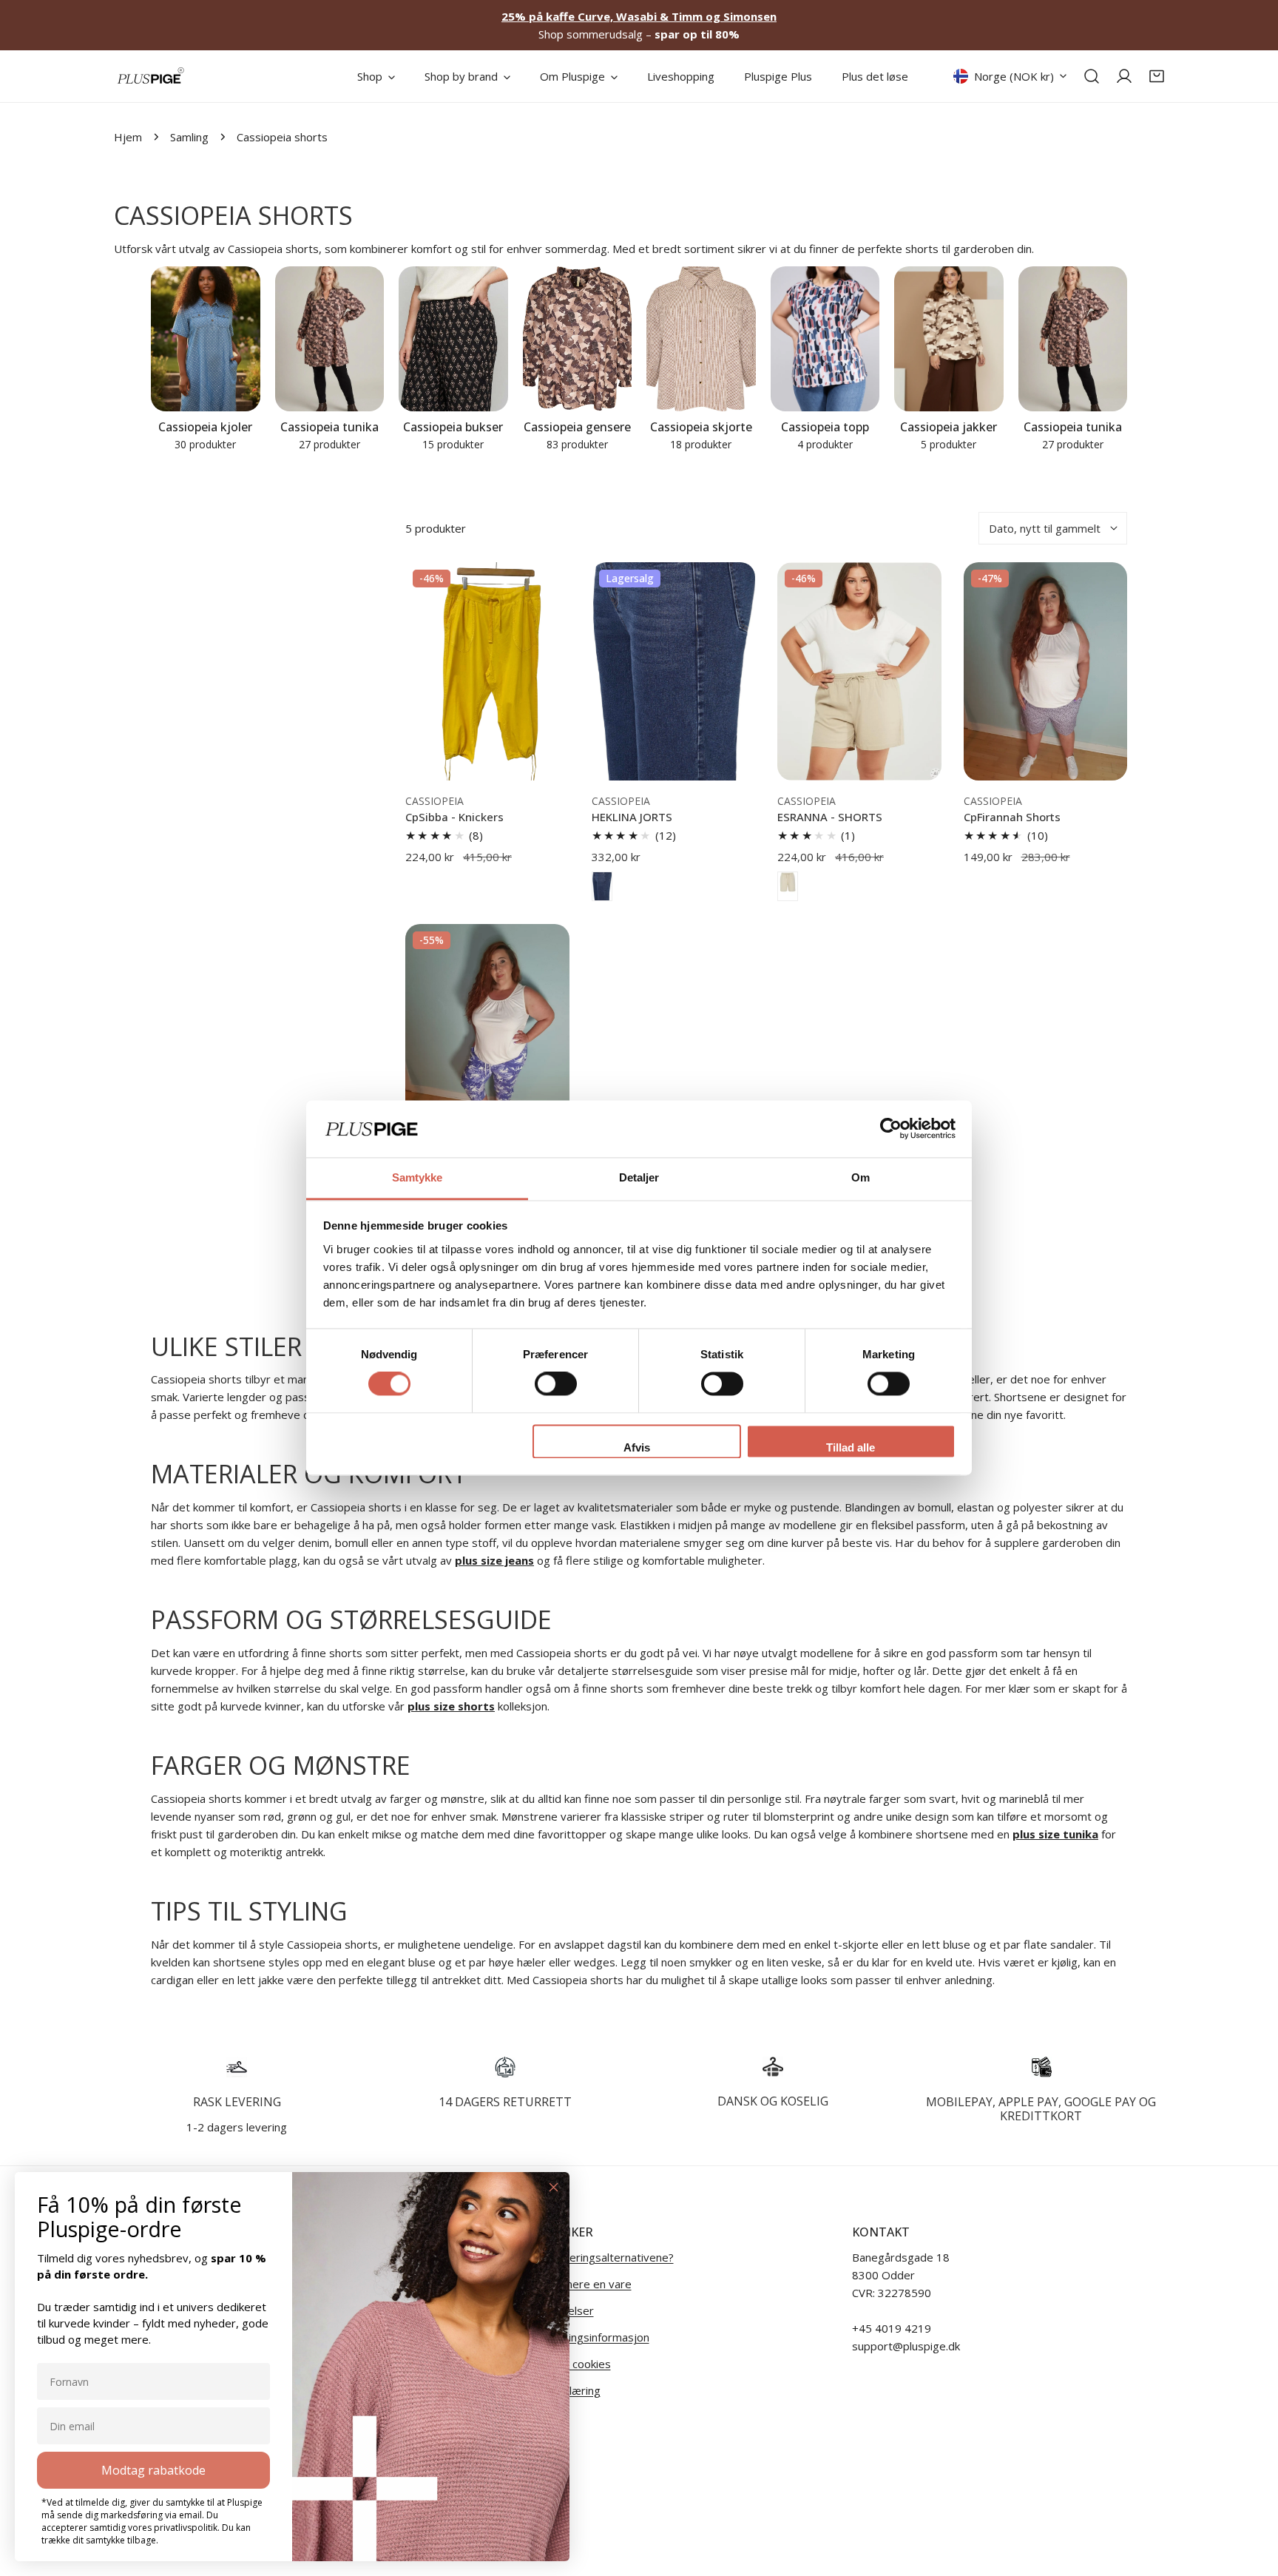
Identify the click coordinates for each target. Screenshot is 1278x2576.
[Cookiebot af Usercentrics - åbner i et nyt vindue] (891, 1129)
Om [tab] (861, 1177)
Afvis (637, 1447)
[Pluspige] (151, 76)
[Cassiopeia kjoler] (206, 339)
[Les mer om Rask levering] (237, 2067)
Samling (189, 137)
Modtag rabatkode (153, 2470)
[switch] (556, 1384)
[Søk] (1092, 76)
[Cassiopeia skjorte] (701, 339)
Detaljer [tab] (639, 1177)
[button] (1157, 76)
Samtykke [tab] (417, 1177)
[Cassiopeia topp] (825, 339)
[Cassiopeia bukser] (453, 339)
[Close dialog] (554, 2187)
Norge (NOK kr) (1014, 76)
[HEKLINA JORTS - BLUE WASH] (602, 886)
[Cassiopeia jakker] (949, 339)
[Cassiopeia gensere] (578, 339)
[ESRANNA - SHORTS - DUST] (788, 886)
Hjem (128, 137)
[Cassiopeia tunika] (330, 339)
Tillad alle (851, 1447)
